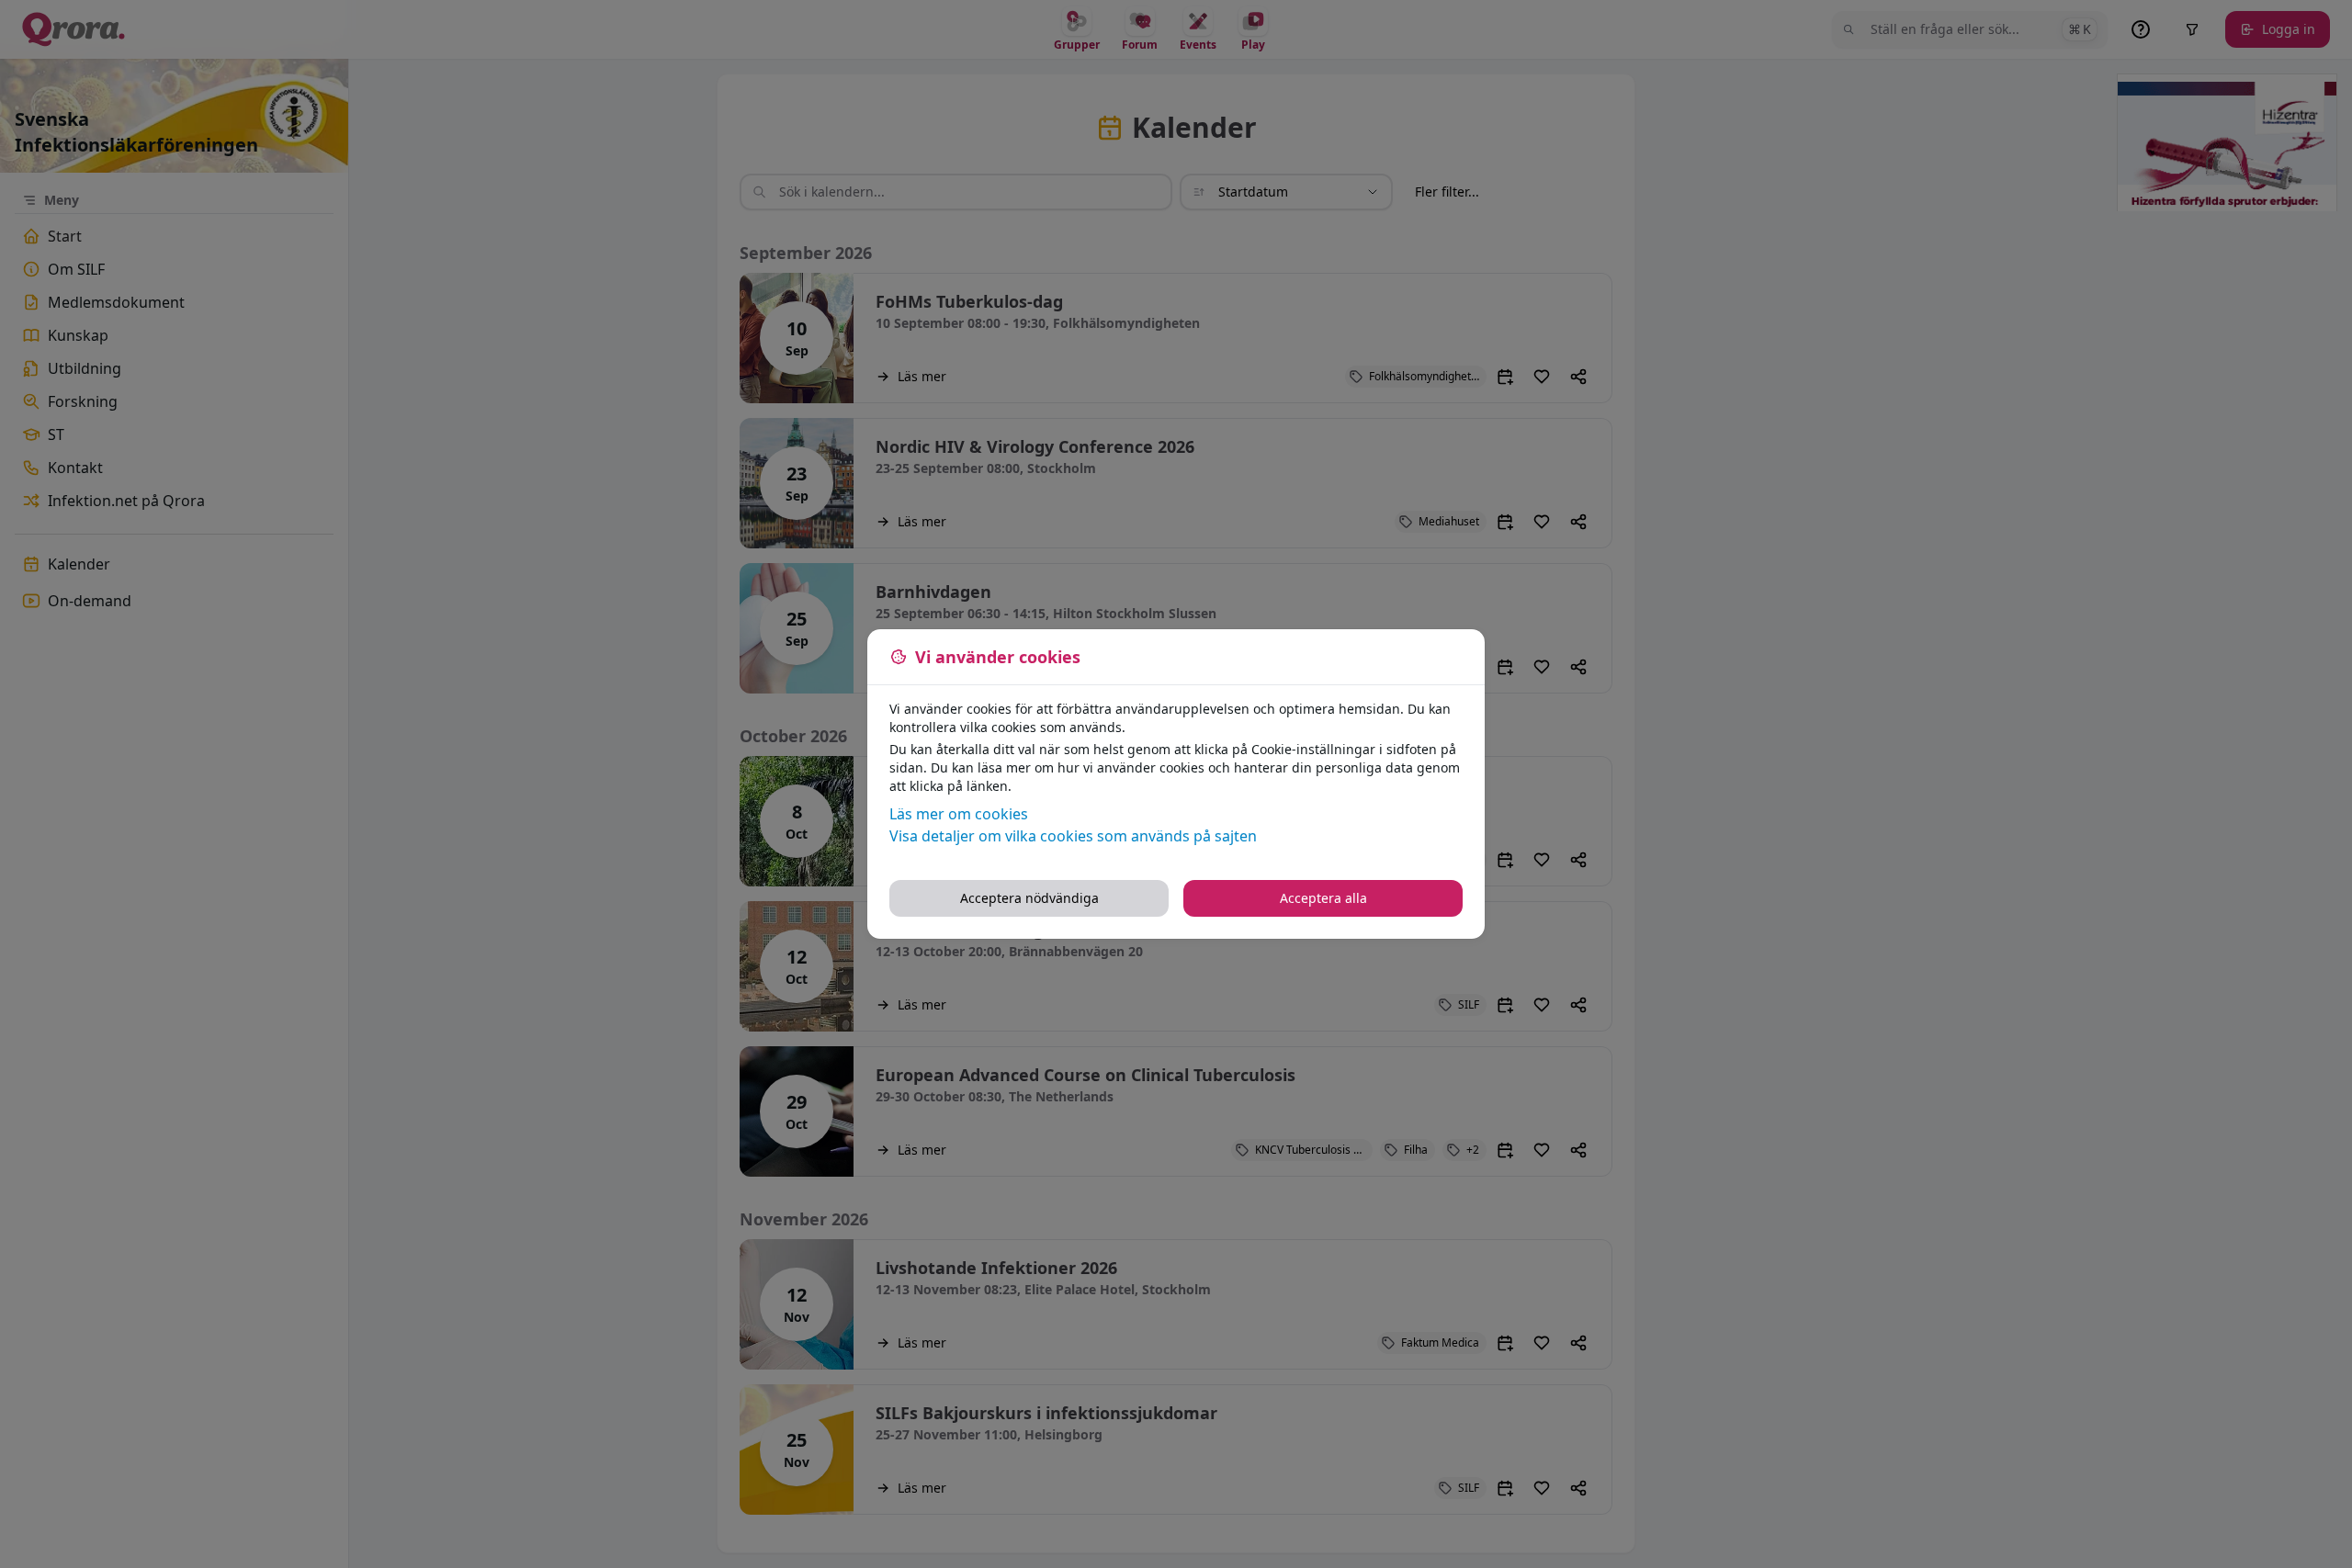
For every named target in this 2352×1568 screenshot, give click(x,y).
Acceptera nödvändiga (1029, 898)
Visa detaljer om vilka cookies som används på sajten (1073, 836)
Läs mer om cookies (959, 814)
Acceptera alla (1323, 898)
